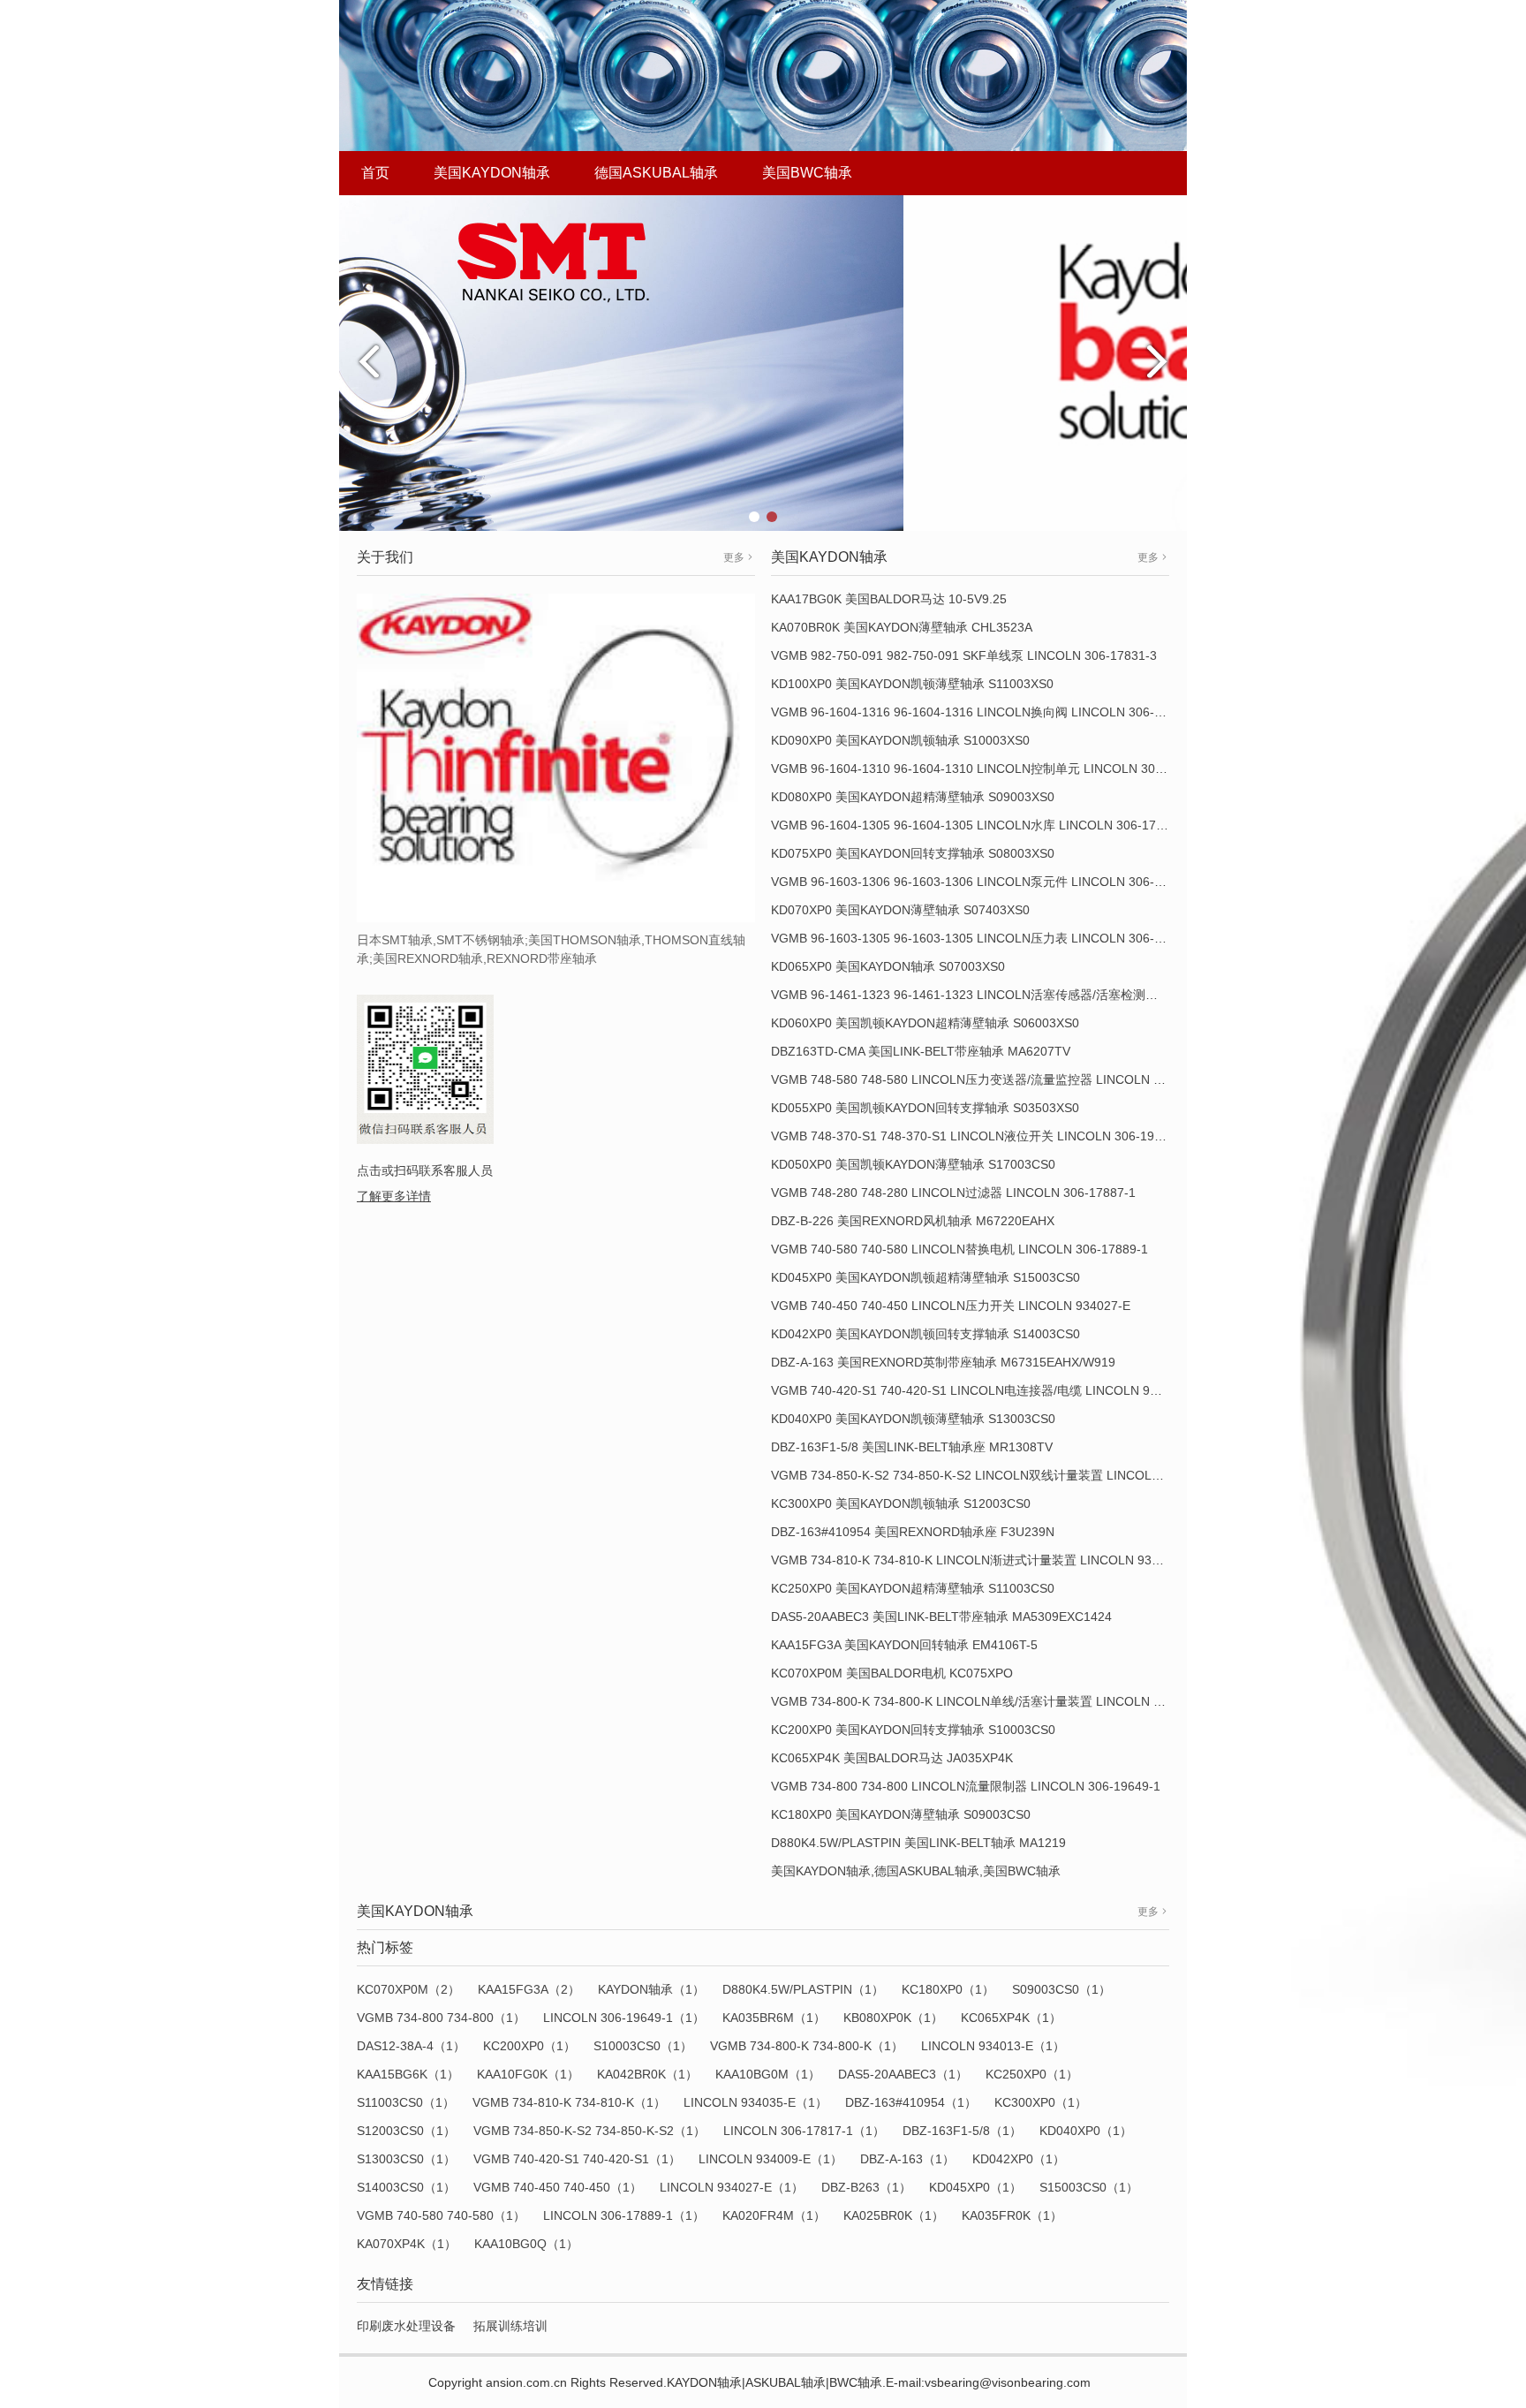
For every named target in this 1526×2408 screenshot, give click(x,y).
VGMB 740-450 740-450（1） (558, 2187)
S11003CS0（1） (406, 2102)
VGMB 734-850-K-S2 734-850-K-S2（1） (589, 2131)
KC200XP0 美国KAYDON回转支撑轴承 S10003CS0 (913, 1730)
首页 (375, 173)
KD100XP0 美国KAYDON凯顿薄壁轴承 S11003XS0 (912, 684)
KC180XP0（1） (948, 1989)
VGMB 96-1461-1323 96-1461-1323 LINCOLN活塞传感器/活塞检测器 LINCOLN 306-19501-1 (1031, 995)
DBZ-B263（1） (866, 2187)
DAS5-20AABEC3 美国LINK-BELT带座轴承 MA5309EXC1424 (941, 1617)
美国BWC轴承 (807, 173)
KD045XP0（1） (975, 2187)
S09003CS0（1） (1061, 1989)
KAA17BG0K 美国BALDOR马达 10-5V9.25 (889, 599)
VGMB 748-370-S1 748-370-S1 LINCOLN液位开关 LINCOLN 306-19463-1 (979, 1136)
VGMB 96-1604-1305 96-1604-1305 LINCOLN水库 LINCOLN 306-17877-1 (980, 825)
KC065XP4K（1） (1011, 2018)
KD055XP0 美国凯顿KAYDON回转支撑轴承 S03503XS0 (925, 1108)
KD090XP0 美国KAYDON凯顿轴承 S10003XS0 (900, 740)
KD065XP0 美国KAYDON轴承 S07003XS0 (888, 966)
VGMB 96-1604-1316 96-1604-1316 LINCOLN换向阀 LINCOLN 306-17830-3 (986, 712)
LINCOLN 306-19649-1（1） (624, 2018)
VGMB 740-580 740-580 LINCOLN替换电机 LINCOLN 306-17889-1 (959, 1249)
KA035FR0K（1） (1012, 2215)
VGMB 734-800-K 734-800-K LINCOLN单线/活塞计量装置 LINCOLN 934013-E (990, 1701)
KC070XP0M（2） (408, 1989)
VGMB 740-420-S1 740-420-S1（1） (577, 2159)
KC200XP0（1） (529, 2046)
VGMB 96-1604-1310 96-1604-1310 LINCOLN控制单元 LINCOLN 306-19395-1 (992, 769)
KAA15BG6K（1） (408, 2074)
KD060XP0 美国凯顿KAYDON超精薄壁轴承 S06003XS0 (925, 1023)
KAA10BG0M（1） (768, 2074)
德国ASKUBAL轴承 (656, 173)
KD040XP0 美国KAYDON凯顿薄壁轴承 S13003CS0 (913, 1419)
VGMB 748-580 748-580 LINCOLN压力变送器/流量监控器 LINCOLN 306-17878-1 (998, 1079)
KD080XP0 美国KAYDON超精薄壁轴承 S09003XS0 (913, 797)
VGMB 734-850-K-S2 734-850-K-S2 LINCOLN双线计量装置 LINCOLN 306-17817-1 (1004, 1475)
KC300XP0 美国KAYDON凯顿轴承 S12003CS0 (901, 1503)
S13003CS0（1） (406, 2159)
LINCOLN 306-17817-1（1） (804, 2131)
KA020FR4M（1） (774, 2215)
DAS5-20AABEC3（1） (903, 2074)
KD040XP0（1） (1086, 2131)
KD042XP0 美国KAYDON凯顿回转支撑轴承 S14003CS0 (925, 1334)
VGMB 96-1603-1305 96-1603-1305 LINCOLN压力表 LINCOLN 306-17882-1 (986, 938)
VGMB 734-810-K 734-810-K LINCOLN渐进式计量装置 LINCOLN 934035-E (982, 1560)
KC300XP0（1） (1041, 2102)
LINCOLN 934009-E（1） (771, 2159)
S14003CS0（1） (406, 2187)
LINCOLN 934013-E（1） (993, 2046)
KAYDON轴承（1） (651, 1989)
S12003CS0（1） (406, 2131)
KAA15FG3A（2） (529, 1989)
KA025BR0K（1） (894, 2215)
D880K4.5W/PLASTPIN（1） (803, 1989)
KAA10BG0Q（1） (526, 2244)
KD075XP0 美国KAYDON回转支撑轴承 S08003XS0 (913, 853)
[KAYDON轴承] (763, 362)
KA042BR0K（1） (647, 2074)
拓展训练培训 (510, 2326)
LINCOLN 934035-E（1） (755, 2102)
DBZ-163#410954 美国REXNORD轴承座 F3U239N (913, 1532)
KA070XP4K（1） (407, 2244)
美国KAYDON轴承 (492, 173)
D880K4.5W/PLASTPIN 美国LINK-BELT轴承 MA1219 (918, 1843)
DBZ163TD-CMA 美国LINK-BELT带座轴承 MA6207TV (921, 1051)
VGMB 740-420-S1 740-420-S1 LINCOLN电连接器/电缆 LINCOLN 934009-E (984, 1390)
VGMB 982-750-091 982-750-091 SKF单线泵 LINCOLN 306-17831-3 (964, 655)
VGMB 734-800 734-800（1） (441, 2018)
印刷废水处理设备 (406, 2326)
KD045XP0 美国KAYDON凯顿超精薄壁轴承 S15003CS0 (925, 1277)
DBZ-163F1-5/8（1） (962, 2131)
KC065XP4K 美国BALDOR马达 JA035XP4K (892, 1758)
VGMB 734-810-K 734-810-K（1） (569, 2102)
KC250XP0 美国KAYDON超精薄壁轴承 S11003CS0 (913, 1588)
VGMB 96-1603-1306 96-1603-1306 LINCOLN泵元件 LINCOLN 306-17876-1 (986, 882)
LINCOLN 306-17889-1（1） (624, 2215)
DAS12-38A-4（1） (411, 2046)
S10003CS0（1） (643, 2046)
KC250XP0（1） (1032, 2074)
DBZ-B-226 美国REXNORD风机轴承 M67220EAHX (913, 1221)
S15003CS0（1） (1089, 2187)
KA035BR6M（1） (774, 2018)
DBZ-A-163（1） (907, 2159)
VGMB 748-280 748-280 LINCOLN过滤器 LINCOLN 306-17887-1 (953, 1193)
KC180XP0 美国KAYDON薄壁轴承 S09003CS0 (901, 1814)
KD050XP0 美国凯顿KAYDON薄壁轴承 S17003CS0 (913, 1164)
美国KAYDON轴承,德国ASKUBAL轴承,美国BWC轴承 (916, 1871)
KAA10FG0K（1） (528, 2074)
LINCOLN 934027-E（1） (732, 2187)
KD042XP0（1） (1019, 2159)
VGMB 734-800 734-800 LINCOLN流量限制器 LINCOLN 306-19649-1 (966, 1786)
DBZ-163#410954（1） (911, 2102)
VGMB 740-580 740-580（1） (441, 2215)
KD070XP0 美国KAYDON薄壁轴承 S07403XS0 (900, 910)
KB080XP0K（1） (893, 2018)
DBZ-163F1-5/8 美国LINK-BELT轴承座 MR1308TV (912, 1447)
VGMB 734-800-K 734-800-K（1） (807, 2046)
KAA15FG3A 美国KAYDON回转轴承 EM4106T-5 (904, 1645)
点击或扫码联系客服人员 (425, 1170)
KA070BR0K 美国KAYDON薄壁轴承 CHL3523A (902, 627)
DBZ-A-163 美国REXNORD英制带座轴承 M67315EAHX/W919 (943, 1362)
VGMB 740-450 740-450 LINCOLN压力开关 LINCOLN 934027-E (951, 1306)
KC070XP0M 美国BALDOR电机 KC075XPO (892, 1673)
